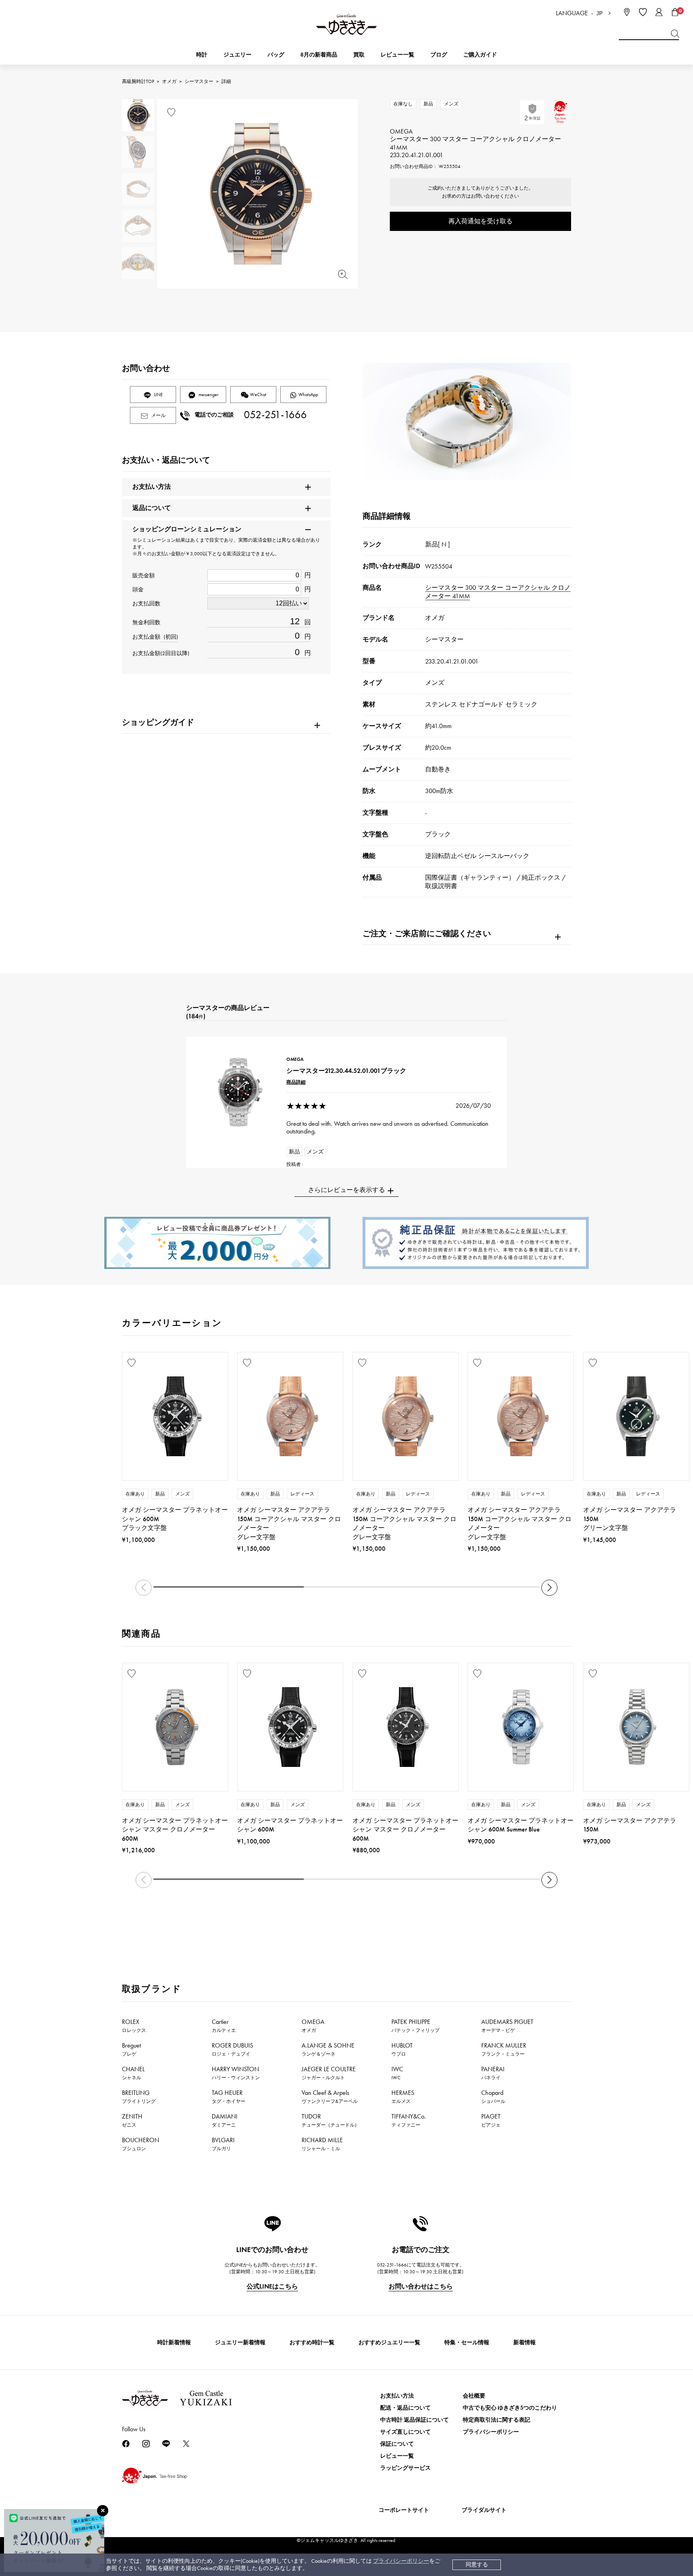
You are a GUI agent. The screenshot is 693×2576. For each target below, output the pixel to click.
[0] (675, 12)
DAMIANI (225, 2120)
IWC (397, 2073)
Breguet (131, 2049)
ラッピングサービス (405, 2468)
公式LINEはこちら (272, 2286)
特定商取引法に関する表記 (496, 2420)
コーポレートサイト (404, 2510)
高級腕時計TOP (138, 81)
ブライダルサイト (484, 2510)
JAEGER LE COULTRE (329, 2073)
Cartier (224, 2026)
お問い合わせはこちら (421, 2286)
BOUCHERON (141, 2144)
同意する (477, 2565)
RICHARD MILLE (322, 2144)
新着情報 (525, 2342)
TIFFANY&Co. (409, 2120)
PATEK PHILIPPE (415, 2026)
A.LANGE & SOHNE (328, 2049)
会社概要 (474, 2396)
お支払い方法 (397, 2396)
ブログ (439, 55)
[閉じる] (103, 2511)
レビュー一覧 (397, 2456)
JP (600, 13)
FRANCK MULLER (504, 2049)
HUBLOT (402, 2049)
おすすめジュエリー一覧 (389, 2342)
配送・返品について (405, 2408)
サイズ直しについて (405, 2432)
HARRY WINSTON (236, 2073)
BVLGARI (223, 2144)
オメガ (169, 81)
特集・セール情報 (467, 2342)
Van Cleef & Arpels (330, 2096)
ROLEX (134, 2026)
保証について (397, 2444)
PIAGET (491, 2120)
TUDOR (330, 2120)
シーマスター (199, 81)
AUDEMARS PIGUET (507, 2026)
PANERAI (493, 2073)
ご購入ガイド (480, 55)
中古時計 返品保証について (414, 2420)
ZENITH (132, 2120)
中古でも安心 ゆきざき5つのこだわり (510, 2408)
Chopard (493, 2096)
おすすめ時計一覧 (312, 2342)
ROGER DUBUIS (232, 2049)
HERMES (403, 2096)
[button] (549, 1588)
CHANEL (133, 2073)
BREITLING (139, 2096)
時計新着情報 (174, 2342)
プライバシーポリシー (401, 2561)
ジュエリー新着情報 (240, 2342)
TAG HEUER (229, 2096)
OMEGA (313, 2026)
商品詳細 (296, 1082)
